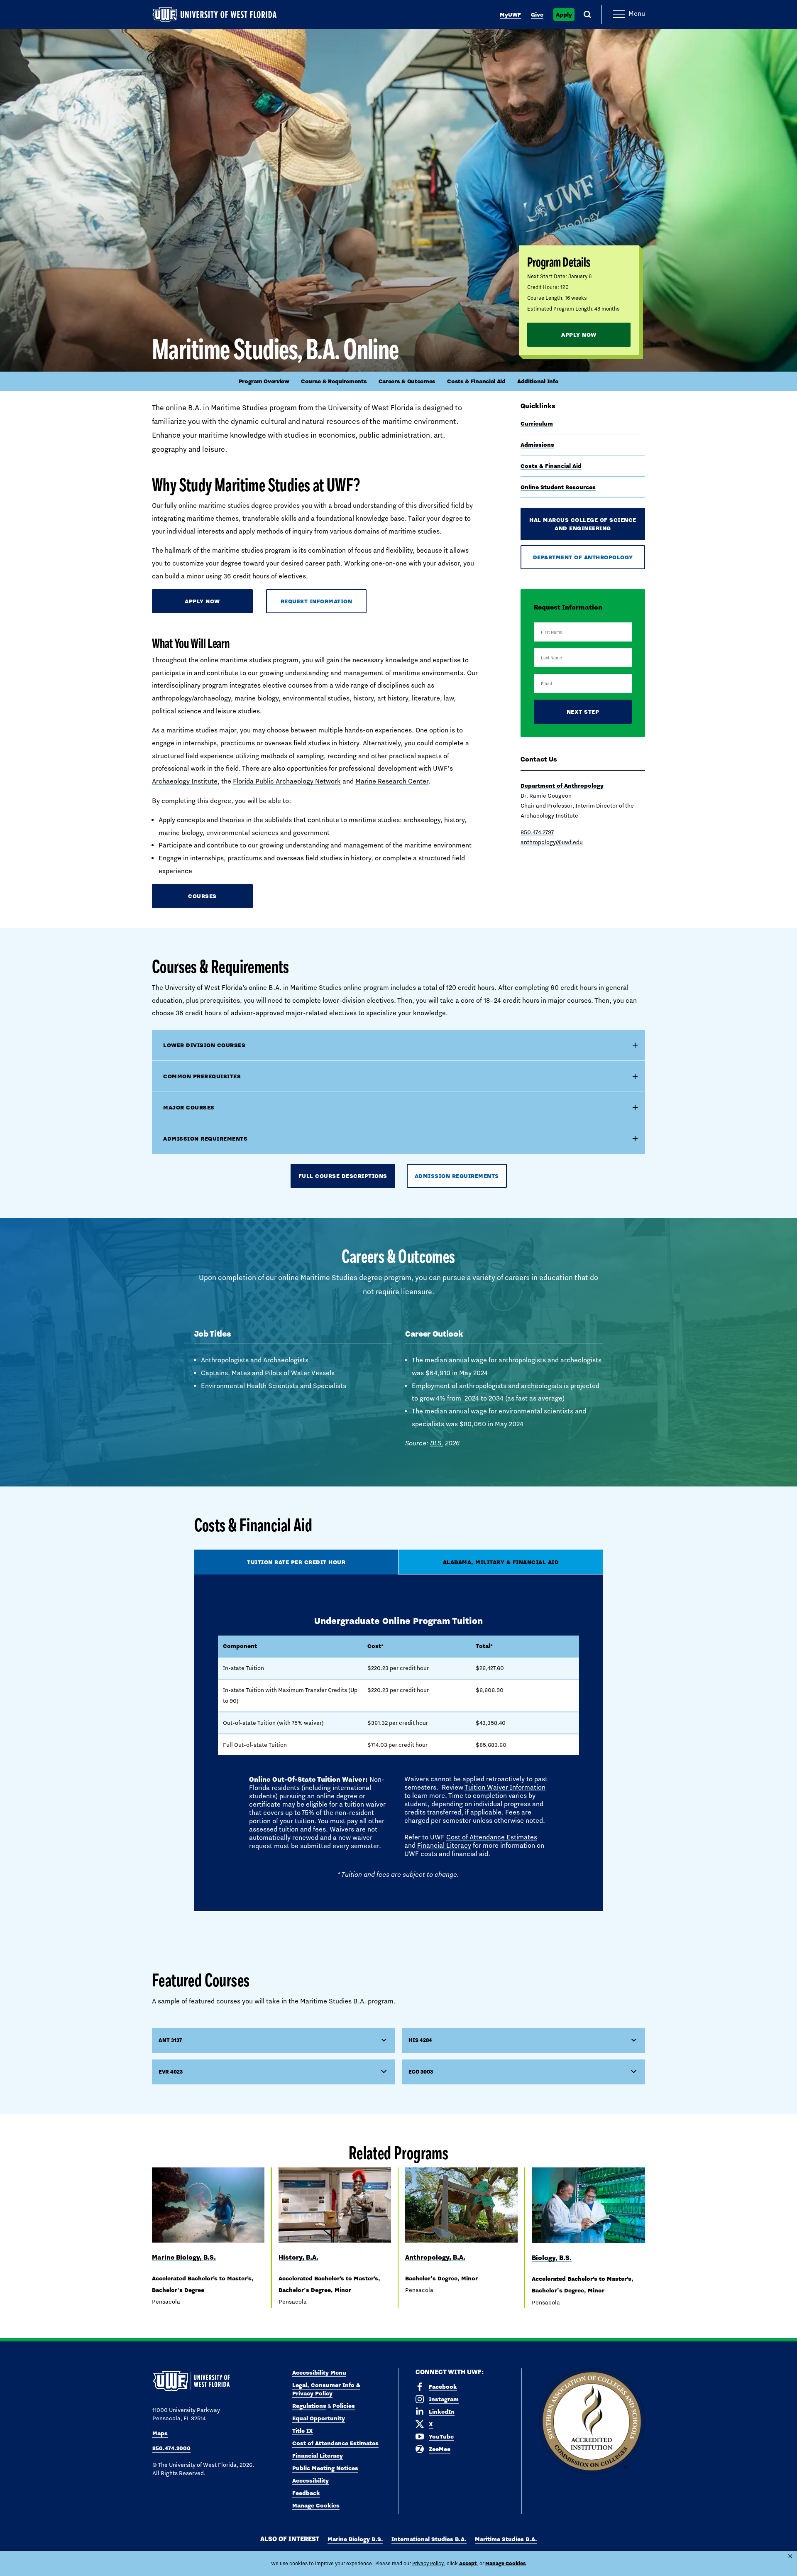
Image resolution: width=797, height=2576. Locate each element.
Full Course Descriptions (343, 1176)
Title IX (303, 2431)
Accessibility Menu (319, 2373)
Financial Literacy (444, 1845)
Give (537, 15)
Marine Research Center (392, 781)
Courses (202, 896)
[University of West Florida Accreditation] (592, 2422)
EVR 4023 (171, 2072)
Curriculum (537, 424)
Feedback (306, 2493)
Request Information (317, 601)
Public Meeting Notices (325, 2468)
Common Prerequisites (202, 1076)
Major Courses (189, 1107)
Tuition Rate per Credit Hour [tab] (296, 1562)
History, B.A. (298, 2257)
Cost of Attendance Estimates (492, 1837)
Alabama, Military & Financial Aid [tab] (501, 1562)
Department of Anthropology (583, 557)
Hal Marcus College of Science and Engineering (583, 524)
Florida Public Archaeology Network (287, 781)
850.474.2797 (537, 832)
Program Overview (264, 381)
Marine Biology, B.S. (184, 2257)
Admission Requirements (205, 1139)
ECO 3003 (421, 2072)
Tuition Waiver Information (505, 1787)
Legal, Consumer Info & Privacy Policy (326, 2389)
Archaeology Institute (185, 781)
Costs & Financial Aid (476, 381)
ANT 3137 (170, 2040)
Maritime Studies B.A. (506, 2539)
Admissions (537, 445)
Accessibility (310, 2481)
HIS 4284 (420, 2040)
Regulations (309, 2406)
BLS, (437, 1443)
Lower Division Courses (204, 1045)
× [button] (790, 2556)
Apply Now (579, 335)
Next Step (583, 712)
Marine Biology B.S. (355, 2539)
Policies (344, 2406)
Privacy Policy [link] (428, 2564)
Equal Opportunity (319, 2418)
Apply (564, 15)
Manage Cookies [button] (506, 2563)
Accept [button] (468, 2563)
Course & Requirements (334, 381)
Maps (160, 2433)
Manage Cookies (316, 2505)
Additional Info (538, 381)
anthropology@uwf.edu (552, 842)
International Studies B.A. (429, 2539)
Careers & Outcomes (407, 381)
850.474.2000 (171, 2448)
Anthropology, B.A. (435, 2257)
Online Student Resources (558, 487)
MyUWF (510, 15)
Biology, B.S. (552, 2258)
